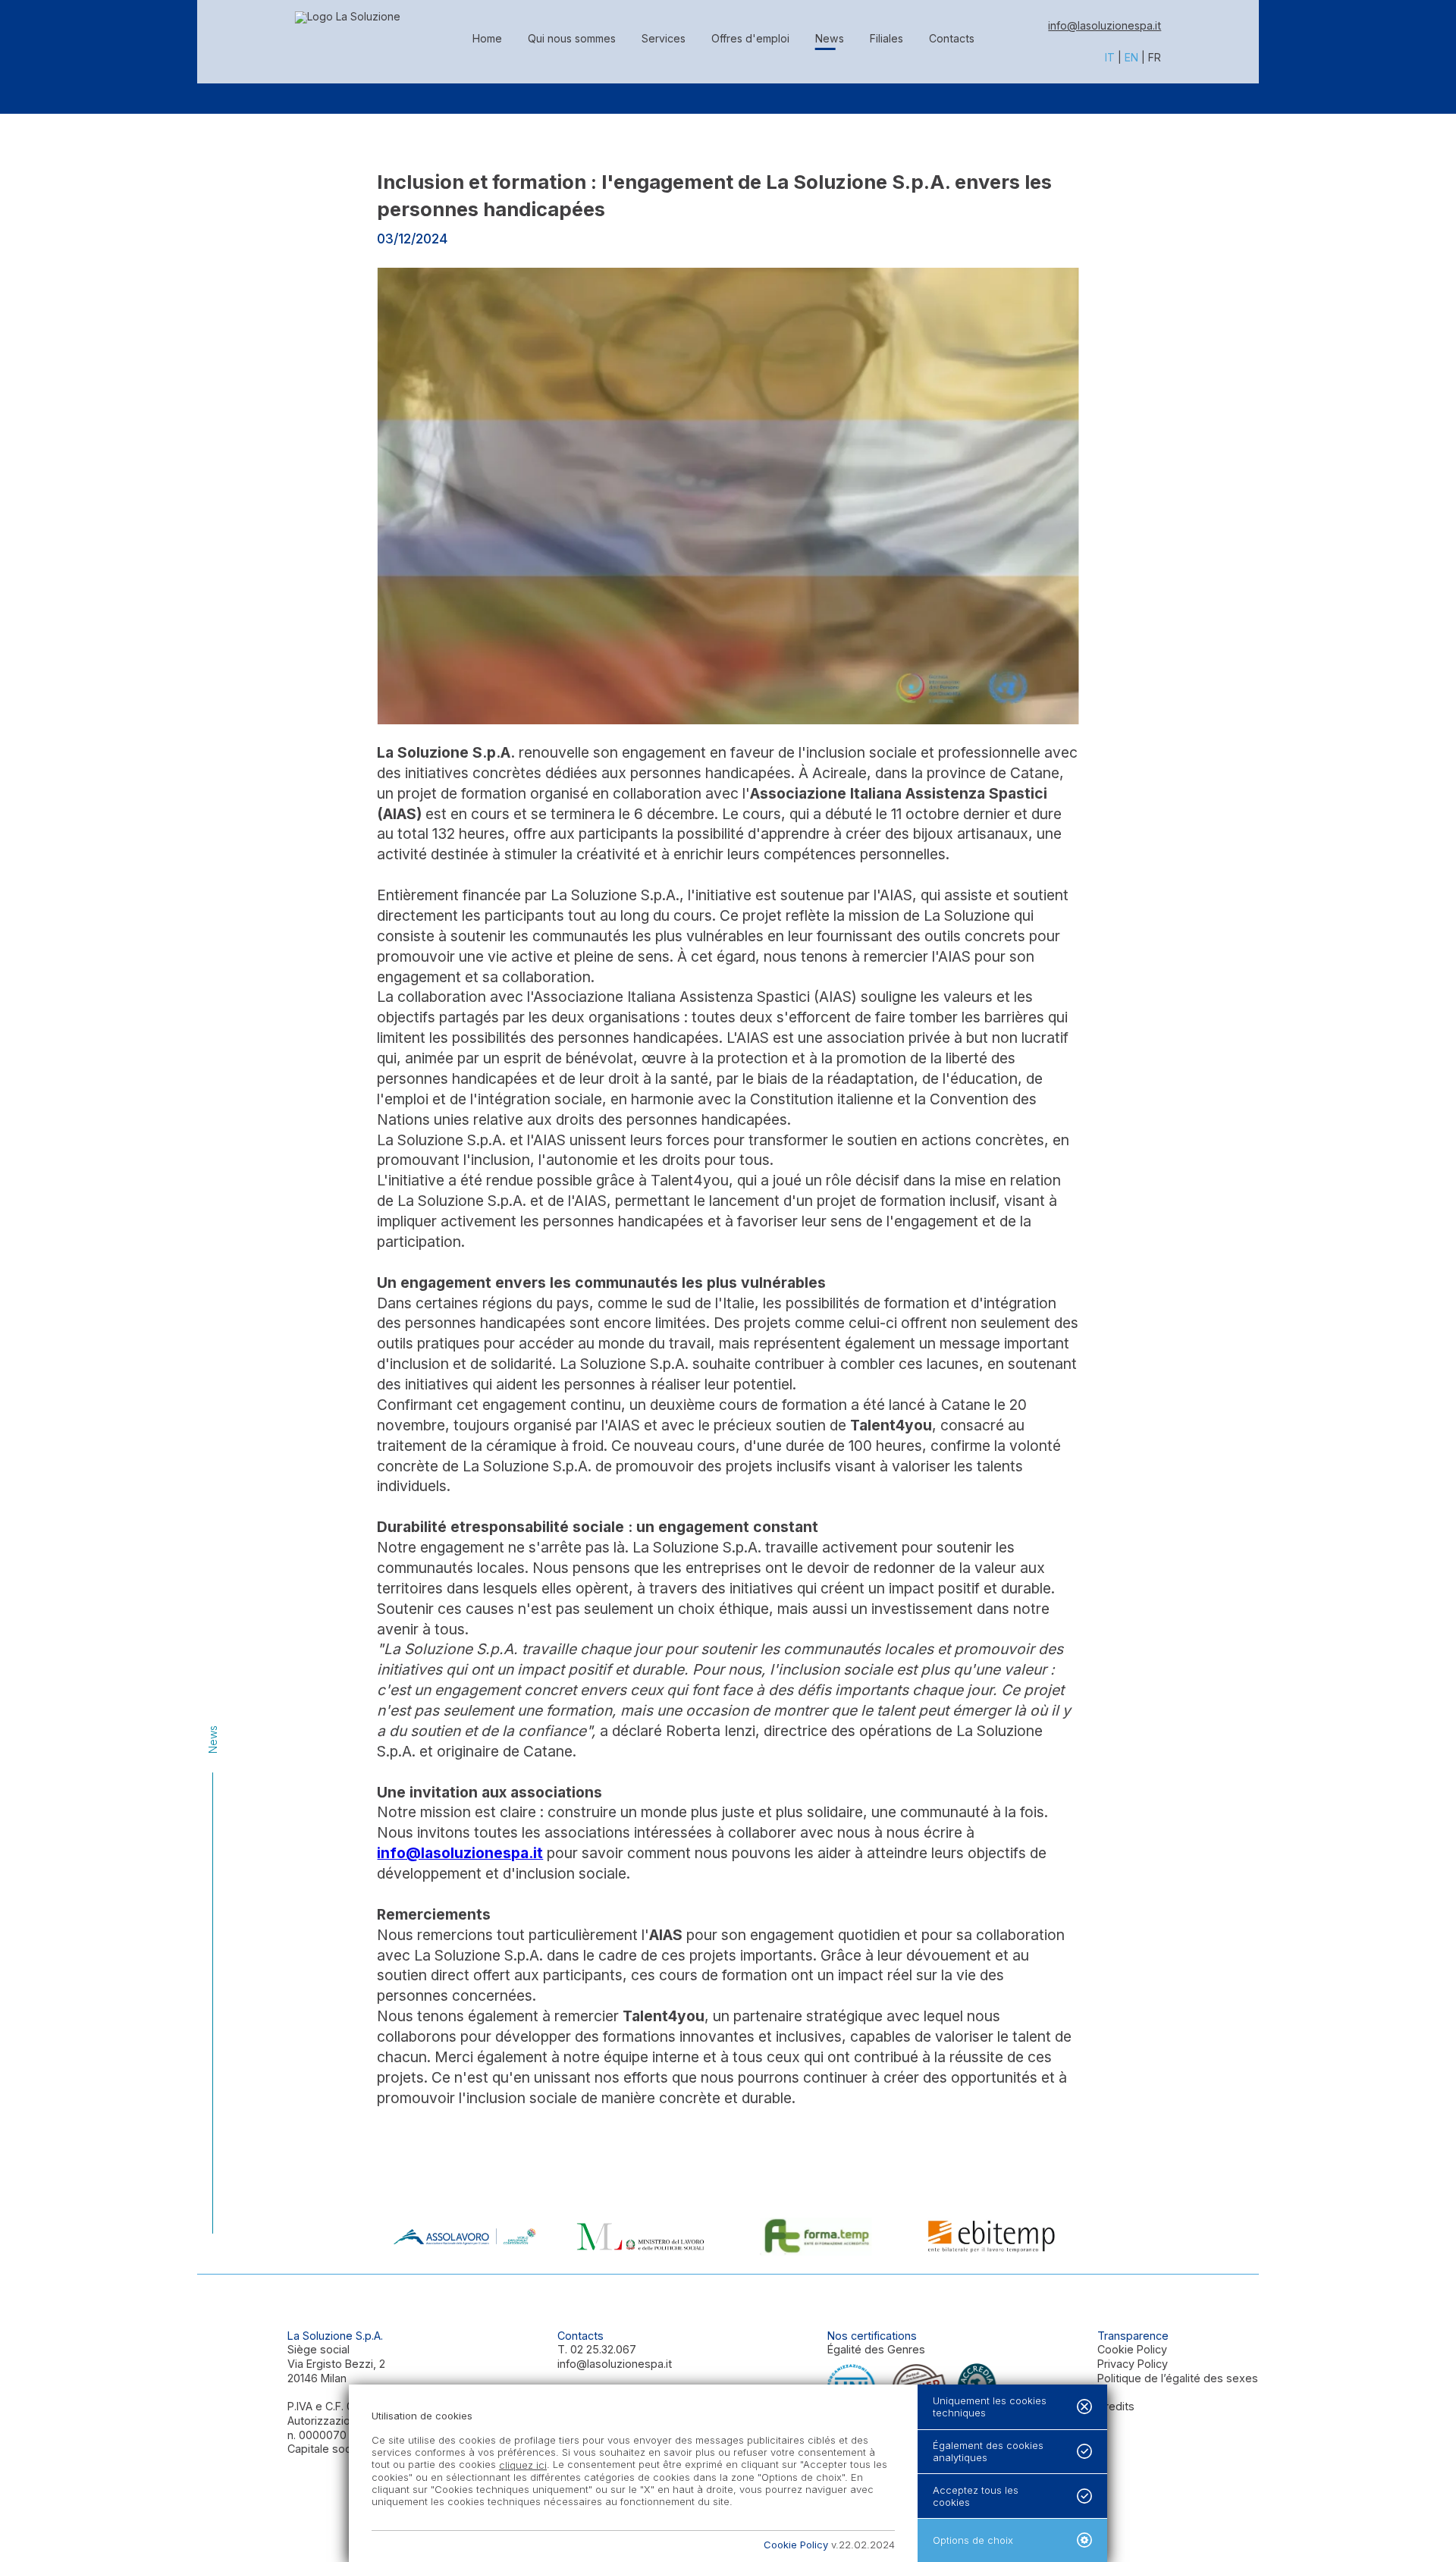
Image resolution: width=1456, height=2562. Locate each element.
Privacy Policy (1133, 2364)
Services (664, 38)
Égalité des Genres (876, 2349)
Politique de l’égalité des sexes (1178, 2378)
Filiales (886, 38)
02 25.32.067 (603, 2349)
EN (1131, 57)
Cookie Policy (1132, 2349)
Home (487, 38)
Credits (1116, 2406)
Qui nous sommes (572, 38)
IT (1110, 57)
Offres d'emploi (750, 38)
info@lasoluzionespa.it (1105, 25)
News (830, 38)
